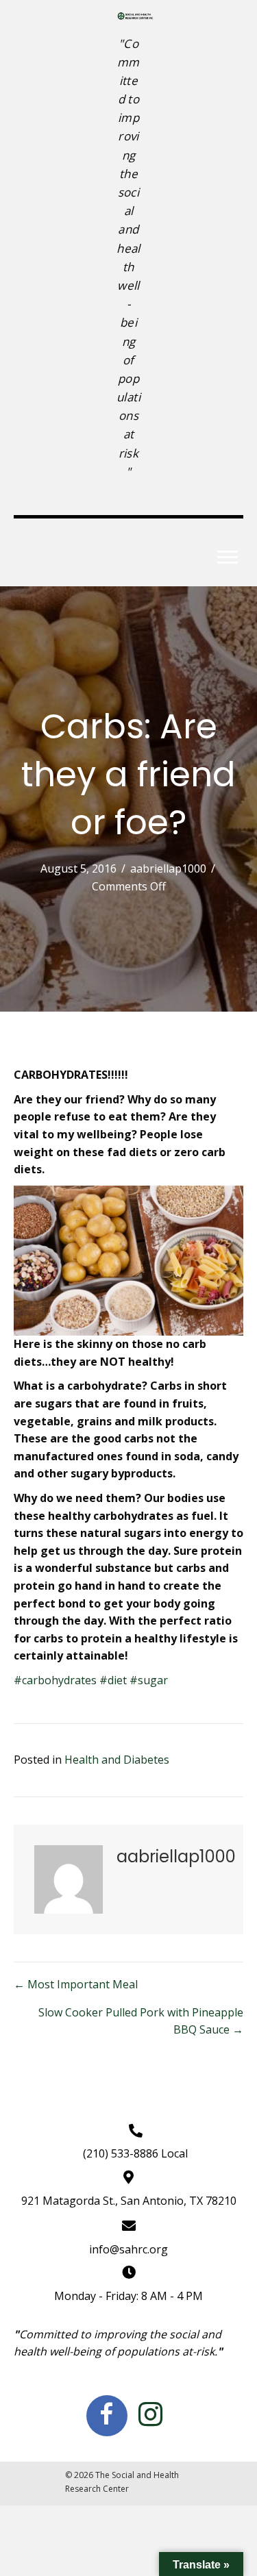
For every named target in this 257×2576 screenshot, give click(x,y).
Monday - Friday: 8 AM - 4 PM (128, 2296)
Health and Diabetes (117, 1760)
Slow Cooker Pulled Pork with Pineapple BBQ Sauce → (141, 2021)
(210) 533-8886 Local (135, 2153)
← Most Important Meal (76, 1984)
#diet (113, 1680)
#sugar (149, 1680)
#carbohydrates (55, 1680)
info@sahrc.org (128, 2249)
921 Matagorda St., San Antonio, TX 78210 (129, 2201)
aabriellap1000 (168, 868)
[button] (228, 558)
